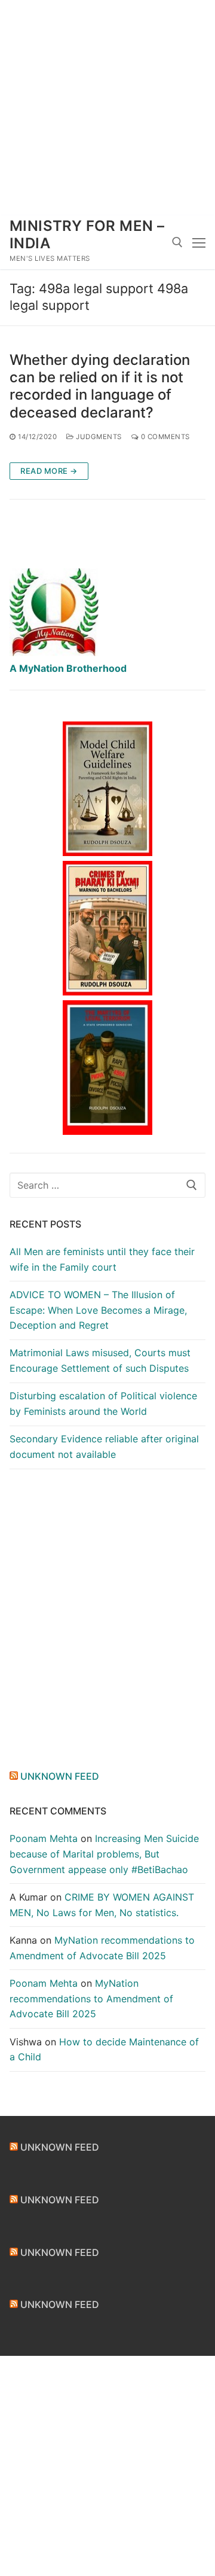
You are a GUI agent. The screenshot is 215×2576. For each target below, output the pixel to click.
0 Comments (164, 437)
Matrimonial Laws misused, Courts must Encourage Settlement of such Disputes (100, 1360)
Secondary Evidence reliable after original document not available (104, 1447)
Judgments (98, 437)
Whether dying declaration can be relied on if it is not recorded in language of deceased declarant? (100, 386)
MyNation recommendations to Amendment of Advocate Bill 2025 (91, 1999)
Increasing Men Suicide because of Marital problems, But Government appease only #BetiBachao (104, 1854)
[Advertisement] (107, 108)
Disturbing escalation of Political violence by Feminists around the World (103, 1403)
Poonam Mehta (44, 1838)
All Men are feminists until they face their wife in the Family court (102, 1259)
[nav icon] (199, 242)
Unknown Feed (60, 1776)
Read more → (49, 471)
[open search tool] (177, 242)
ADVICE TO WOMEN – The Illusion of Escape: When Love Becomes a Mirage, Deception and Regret (98, 1310)
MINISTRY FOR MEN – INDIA (87, 235)
